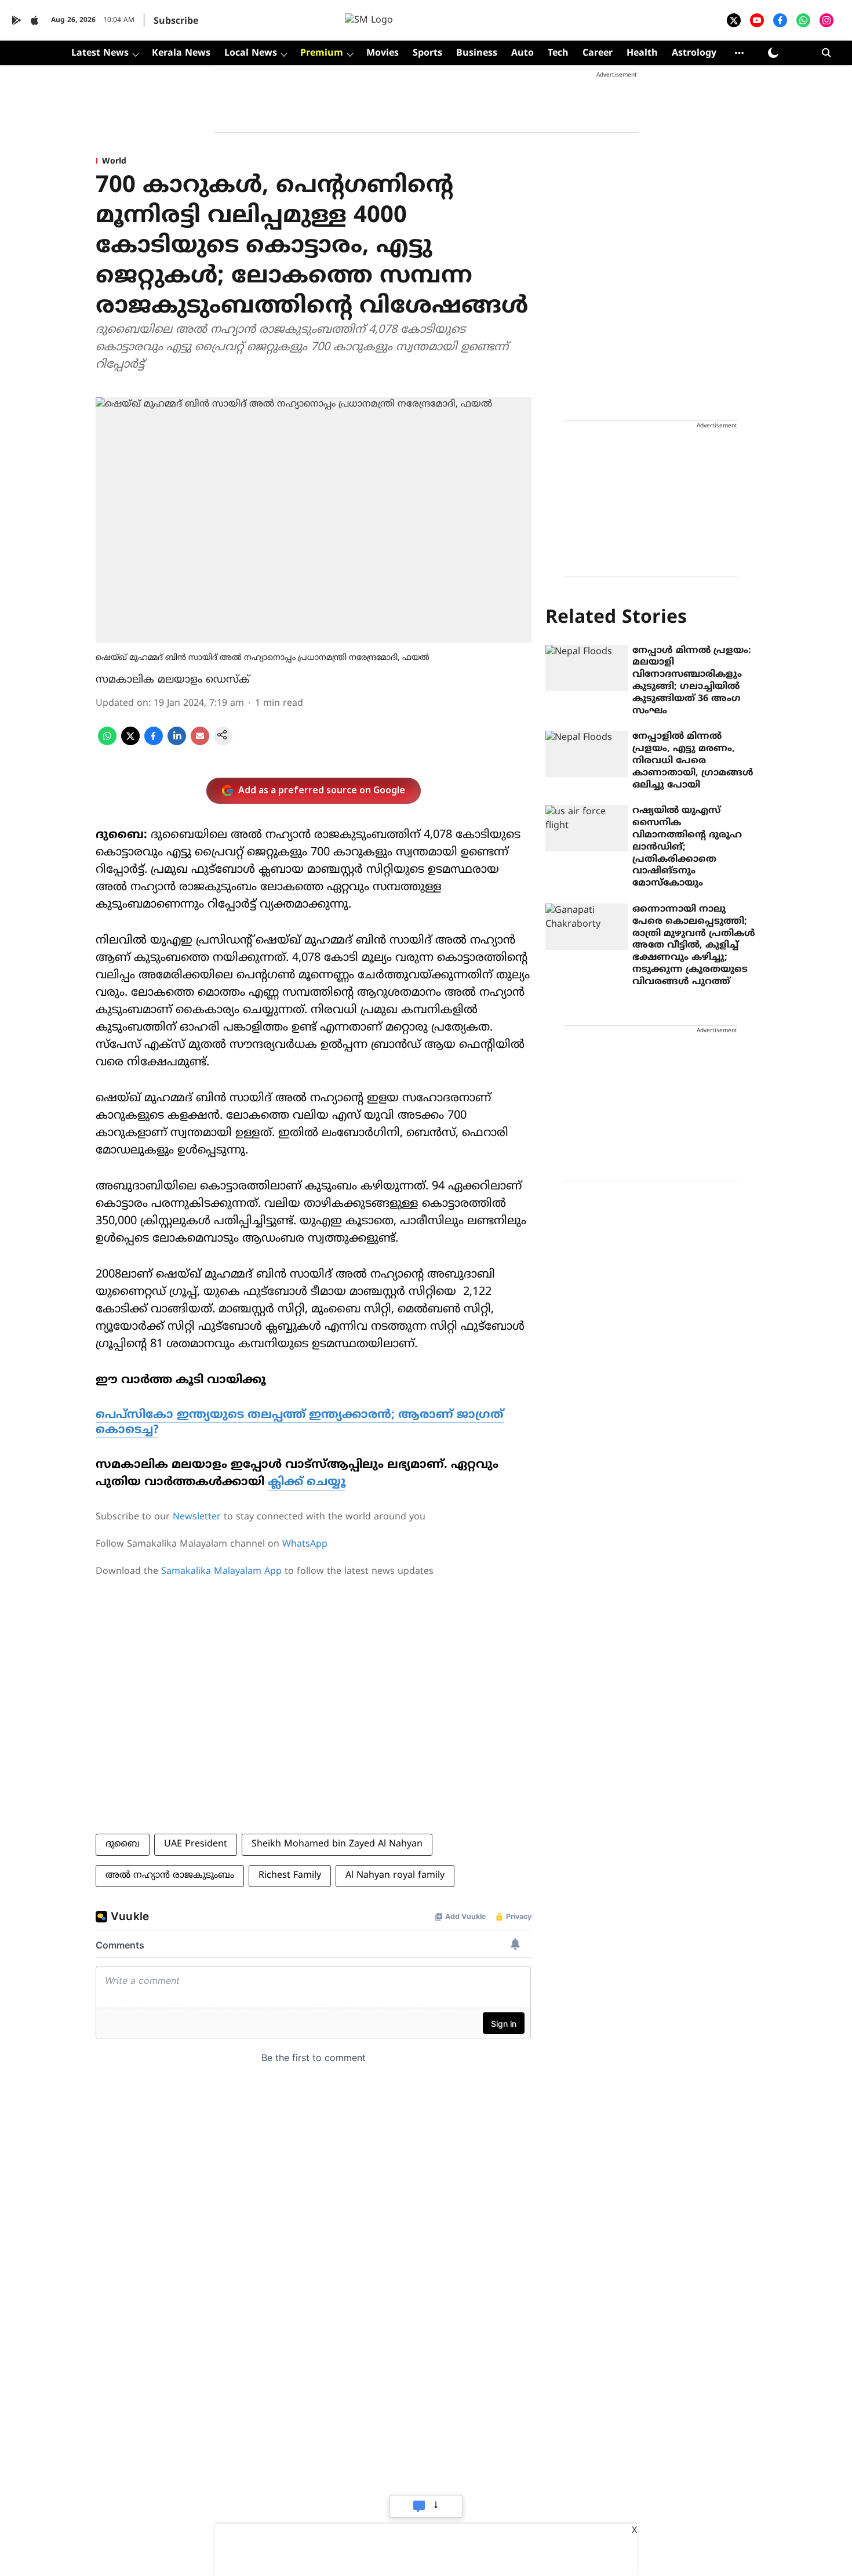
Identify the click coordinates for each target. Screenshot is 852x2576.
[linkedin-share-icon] (177, 743)
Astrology (694, 53)
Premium (322, 53)
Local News (251, 53)
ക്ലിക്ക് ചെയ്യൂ (307, 1483)
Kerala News (181, 53)
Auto (523, 53)
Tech (558, 53)
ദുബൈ (123, 1844)
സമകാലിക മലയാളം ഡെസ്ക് (173, 680)
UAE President (196, 1844)
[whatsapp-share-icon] (107, 743)
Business (477, 53)
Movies (383, 53)
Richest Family (290, 1875)
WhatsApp (305, 1544)
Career (598, 53)
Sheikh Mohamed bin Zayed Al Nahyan (337, 1844)
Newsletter (197, 1517)
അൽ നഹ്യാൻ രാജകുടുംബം (170, 1875)
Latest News (100, 53)
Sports (427, 53)
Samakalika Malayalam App (221, 1572)
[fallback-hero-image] (587, 668)
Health (642, 53)
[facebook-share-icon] (154, 743)
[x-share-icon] (130, 743)
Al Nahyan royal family (395, 1875)
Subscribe (176, 21)
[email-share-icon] (200, 743)
